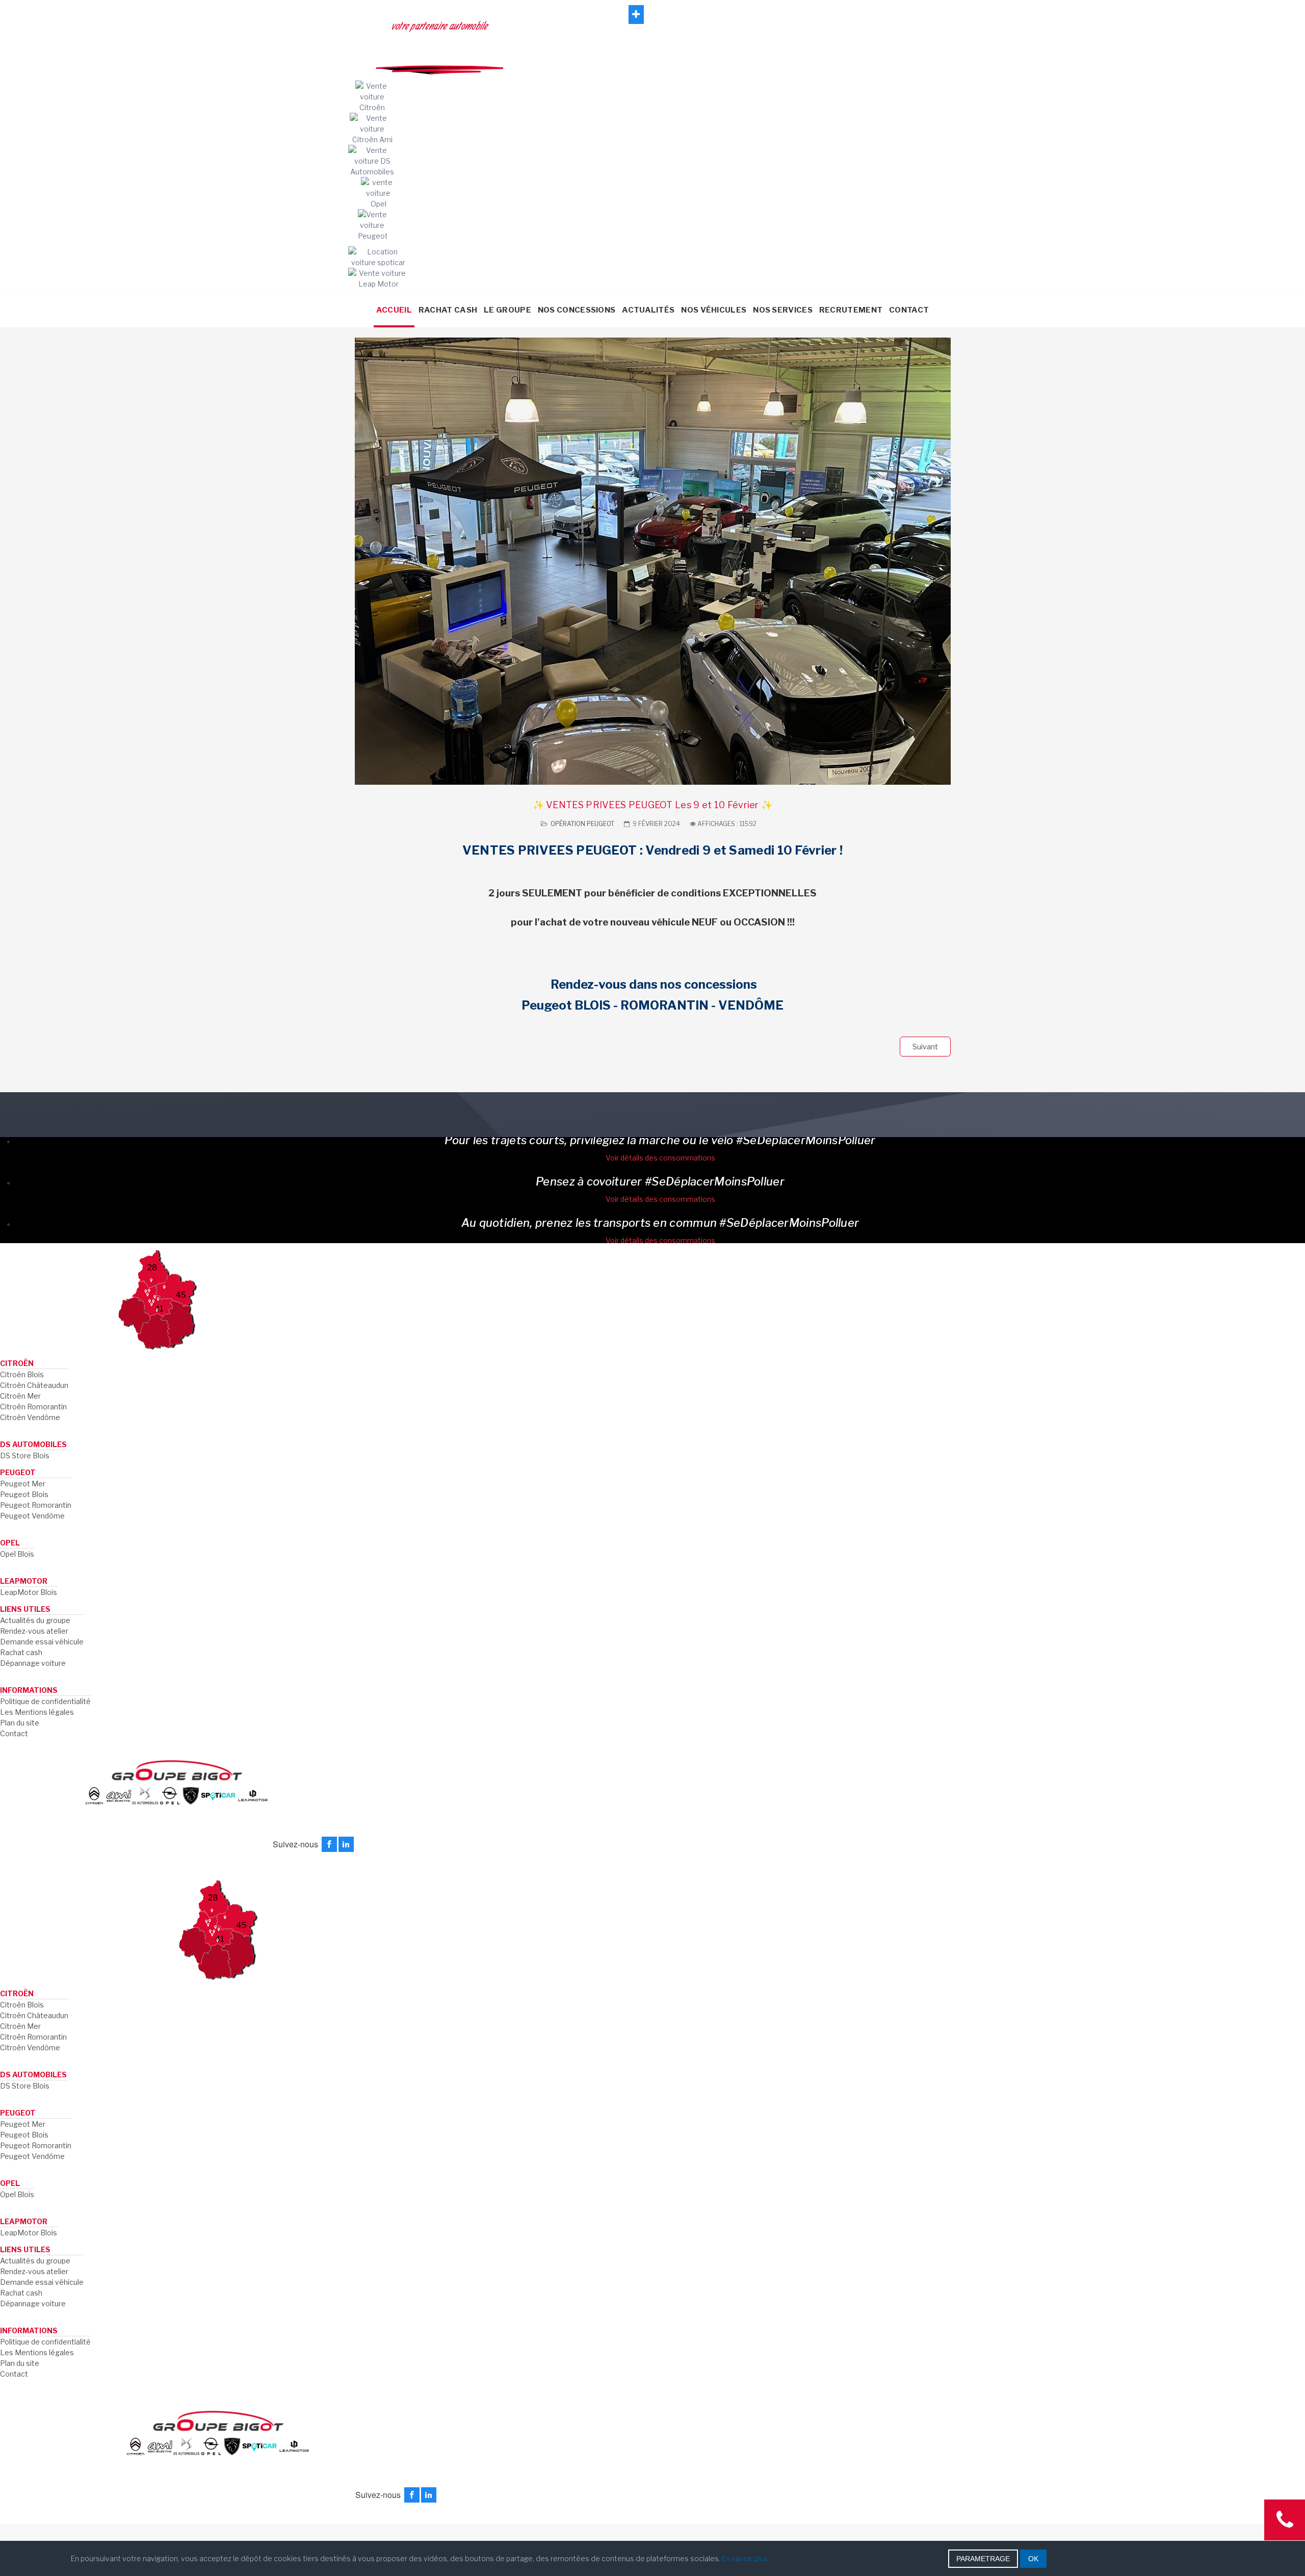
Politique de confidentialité (45, 1701)
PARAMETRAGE (983, 2559)
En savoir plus (745, 2558)
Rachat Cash (448, 310)
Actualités (648, 310)
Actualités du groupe (35, 1620)
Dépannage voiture (33, 1663)
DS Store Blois (25, 1456)
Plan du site (20, 1723)
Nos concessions (577, 310)
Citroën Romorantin (33, 1407)
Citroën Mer (20, 1396)
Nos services (783, 310)
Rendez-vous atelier (34, 1631)
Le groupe (507, 310)
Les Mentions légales (37, 1712)
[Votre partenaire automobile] (653, 292)
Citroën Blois (22, 1374)
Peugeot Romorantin (36, 1505)
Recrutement (851, 310)
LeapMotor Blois (29, 1592)
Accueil (394, 310)
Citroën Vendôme (30, 1417)
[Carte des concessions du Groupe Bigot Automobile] (157, 1298)
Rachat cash (21, 1652)
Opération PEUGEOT (582, 824)
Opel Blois (17, 1554)
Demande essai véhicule (42, 1642)
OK (1033, 2559)
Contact (909, 310)
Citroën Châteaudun (34, 1385)
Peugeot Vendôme (32, 1516)
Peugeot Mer (23, 1484)
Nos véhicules (714, 310)
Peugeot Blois (24, 1494)
